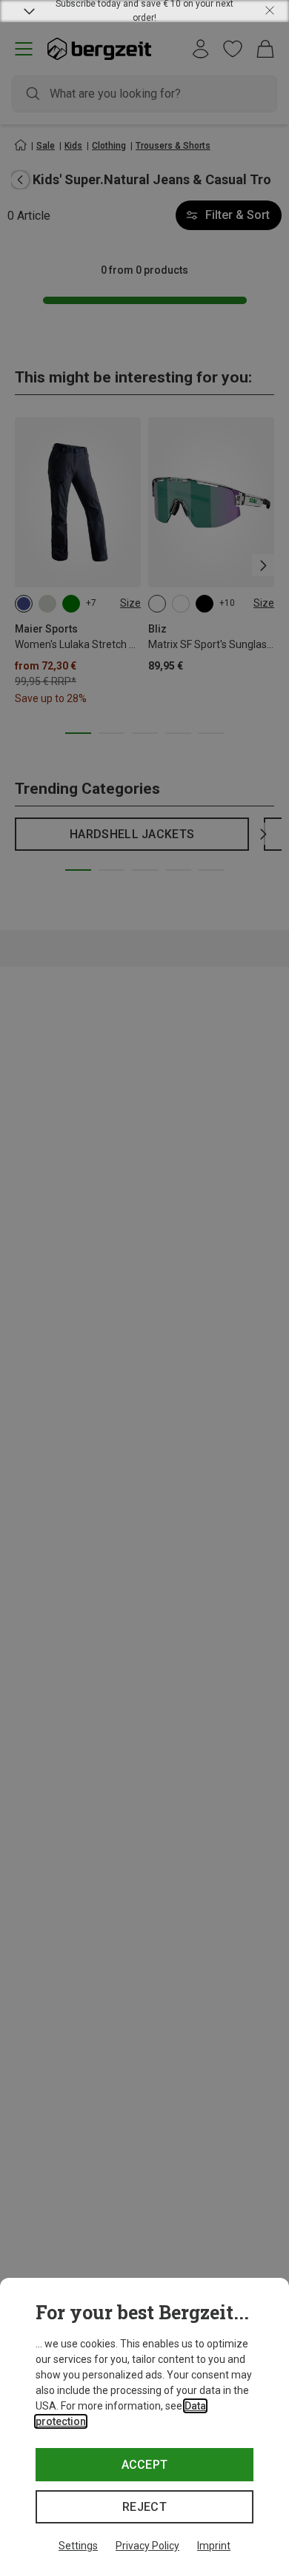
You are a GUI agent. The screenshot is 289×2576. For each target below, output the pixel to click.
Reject (144, 2507)
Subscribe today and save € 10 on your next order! (144, 11)
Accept (145, 2465)
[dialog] (144, 2427)
